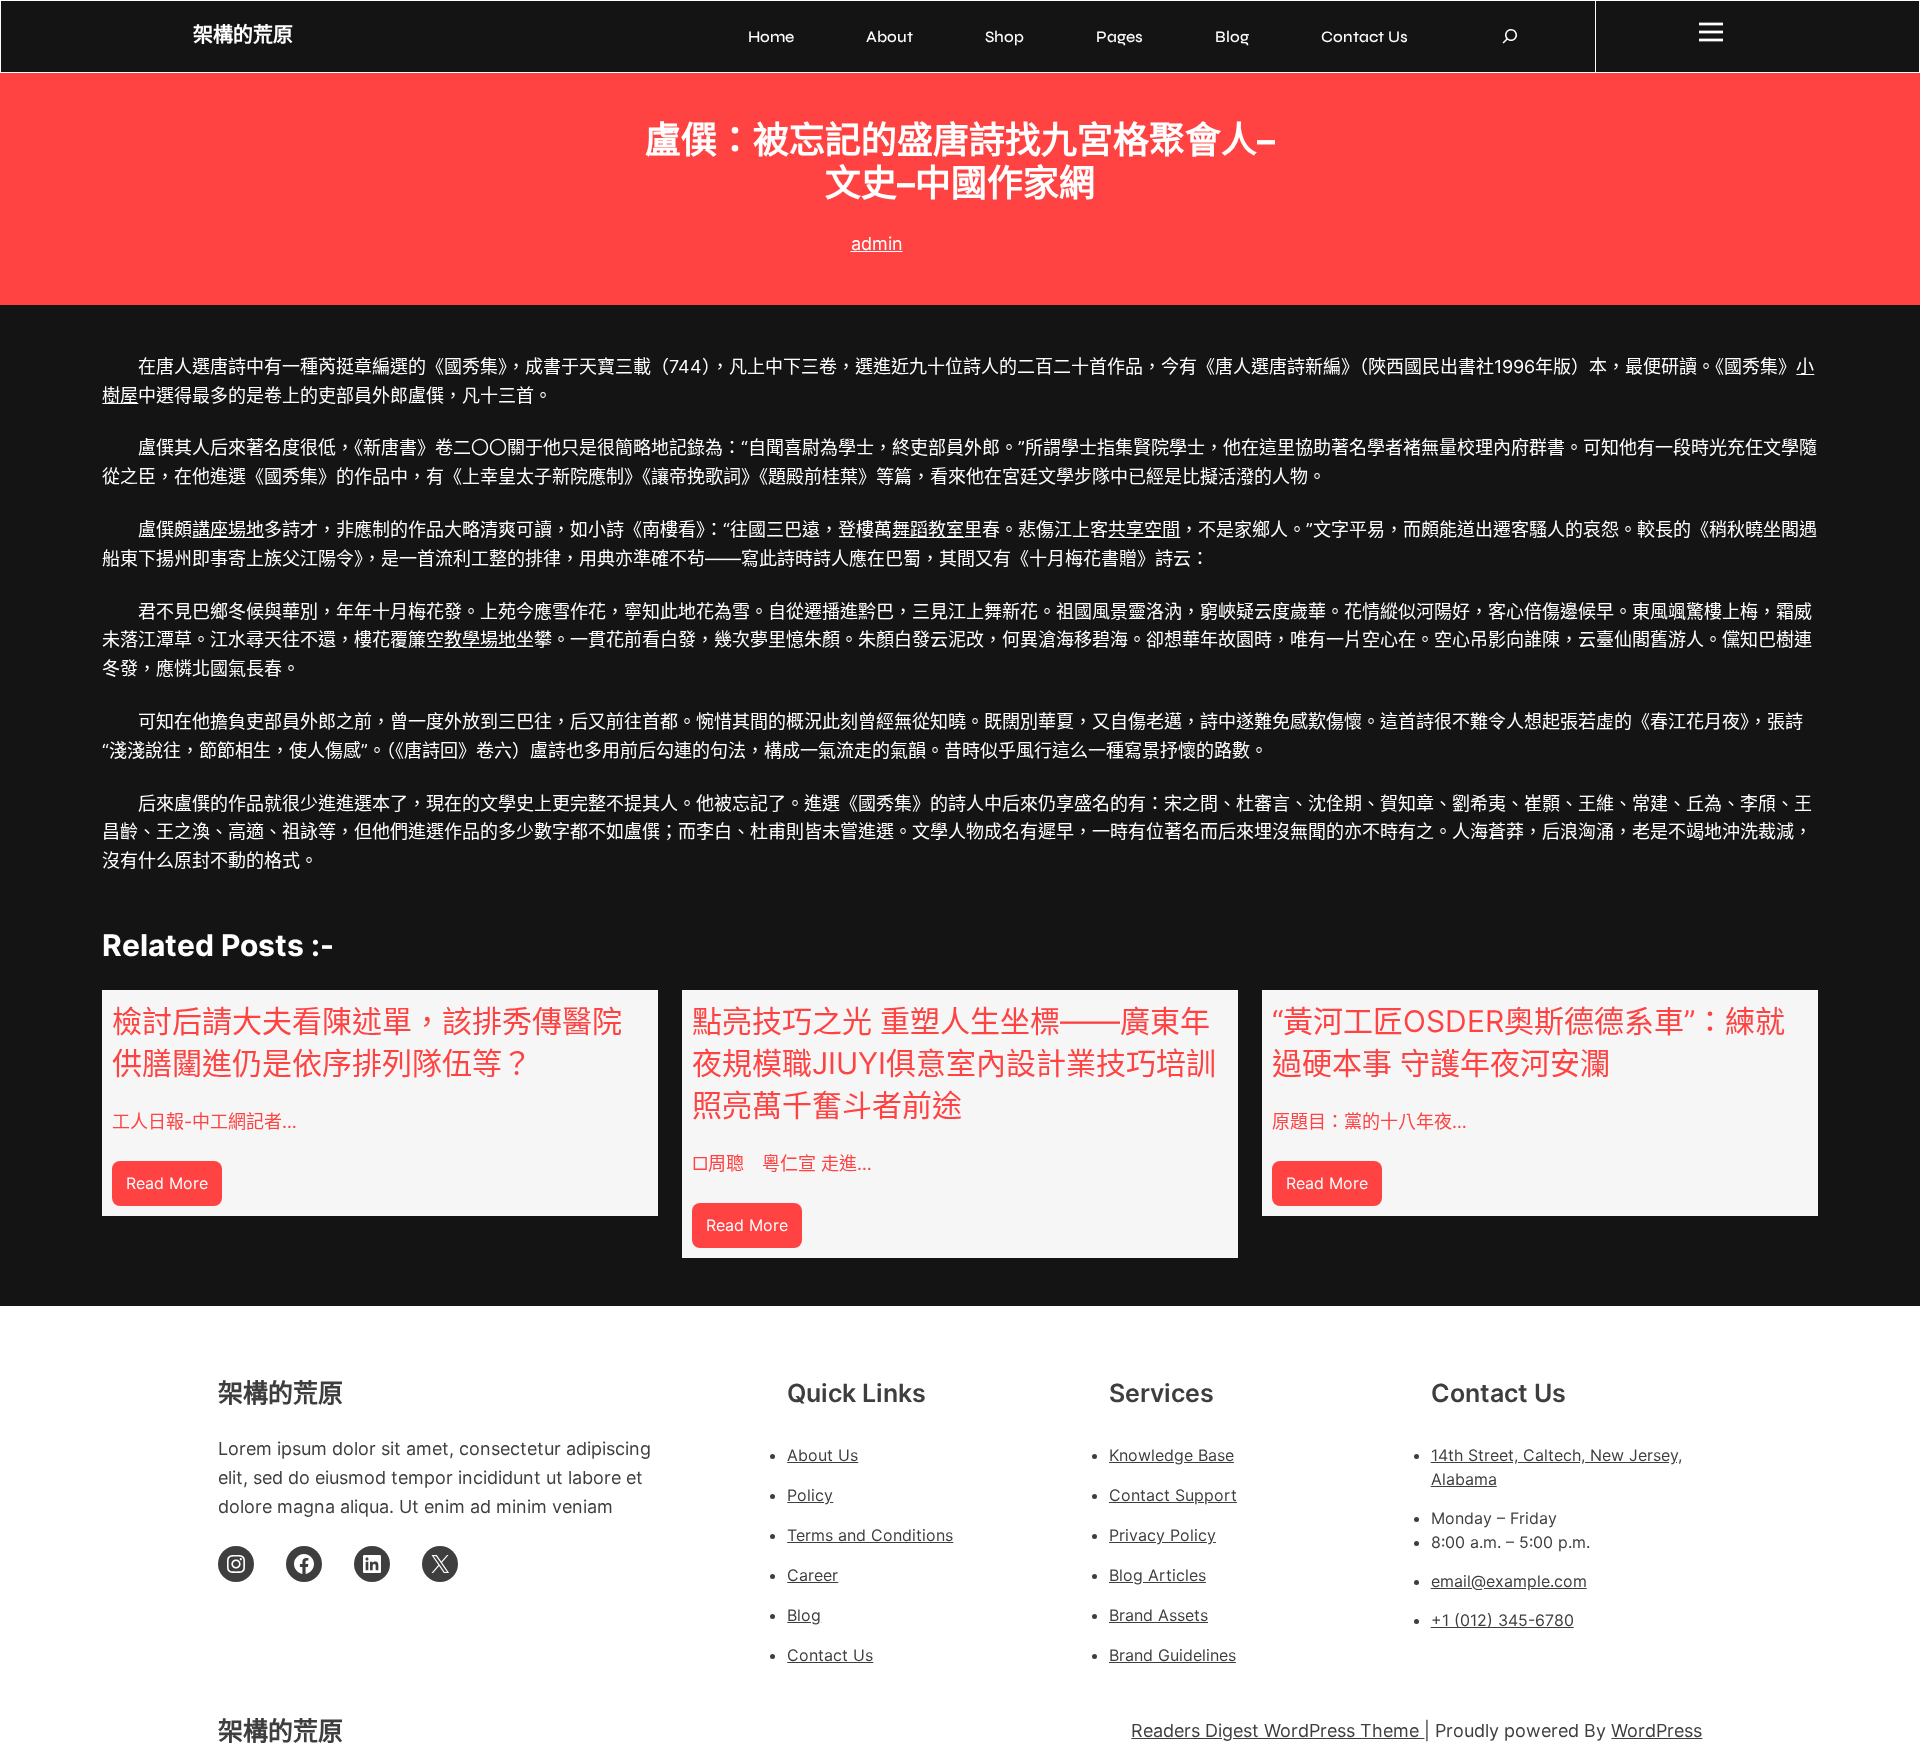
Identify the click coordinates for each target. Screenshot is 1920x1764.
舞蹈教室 (928, 529)
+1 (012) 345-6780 (1502, 1620)
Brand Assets (1158, 1615)
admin (877, 243)
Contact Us (830, 1655)
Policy (810, 1495)
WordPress (1656, 1730)
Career (812, 1575)
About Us (822, 1455)
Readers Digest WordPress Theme (1277, 1730)
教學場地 (480, 639)
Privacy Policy (1162, 1535)
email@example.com (1509, 1581)
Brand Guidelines (1172, 1655)
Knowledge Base (1171, 1455)
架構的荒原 (243, 35)
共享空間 (1144, 529)
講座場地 (228, 529)
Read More (174, 1189)
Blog (804, 1615)
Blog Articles (1157, 1575)
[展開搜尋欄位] (1510, 36)
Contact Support (1173, 1495)
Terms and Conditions (870, 1535)
